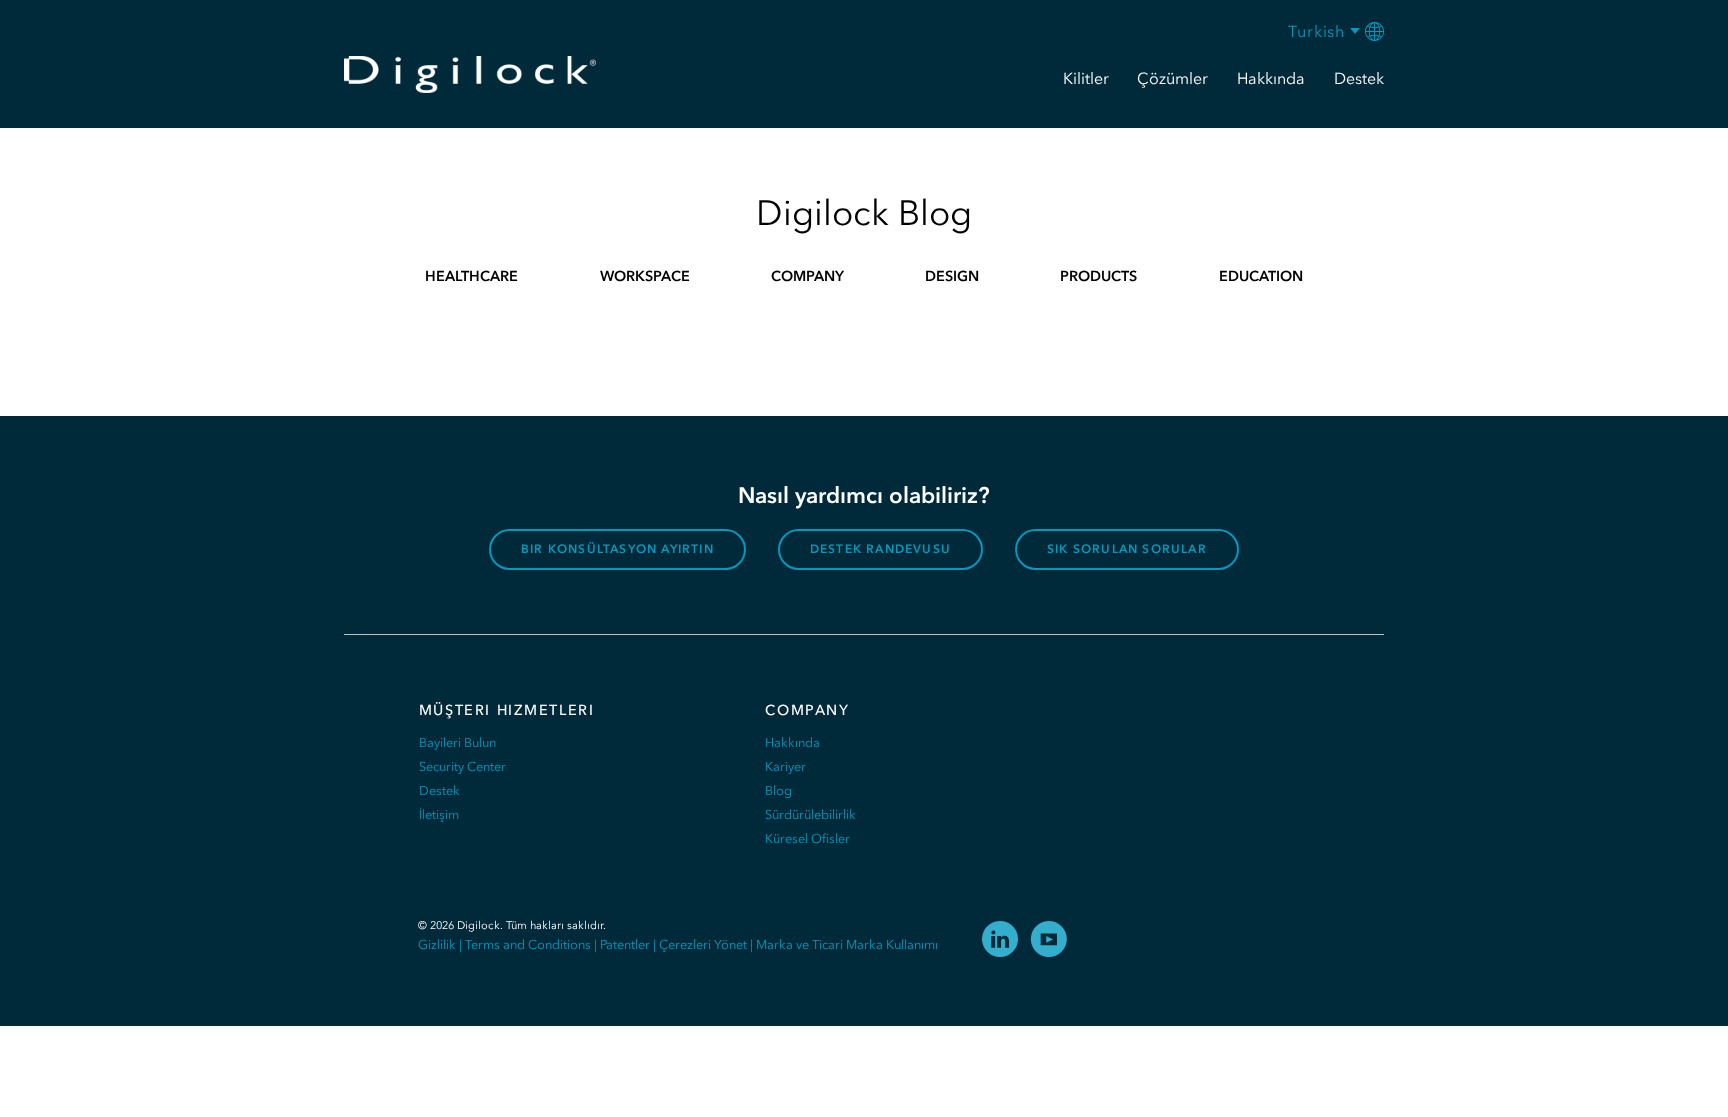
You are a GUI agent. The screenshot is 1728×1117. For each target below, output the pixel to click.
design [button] (952, 276)
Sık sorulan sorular (1127, 549)
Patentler (625, 944)
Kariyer (785, 766)
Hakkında (792, 742)
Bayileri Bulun (457, 742)
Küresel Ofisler (807, 838)
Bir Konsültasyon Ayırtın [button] (617, 549)
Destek (439, 790)
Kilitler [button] (1086, 78)
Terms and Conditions (528, 944)
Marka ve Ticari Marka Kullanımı (847, 944)
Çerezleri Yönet (703, 944)
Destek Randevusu (880, 549)
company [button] (807, 276)
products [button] (1098, 276)
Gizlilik (437, 944)
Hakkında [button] (1271, 78)
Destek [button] (1359, 78)
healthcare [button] (471, 276)
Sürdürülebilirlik (810, 814)
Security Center (462, 766)
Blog (778, 790)
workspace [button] (645, 276)
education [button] (1261, 276)
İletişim (439, 814)
